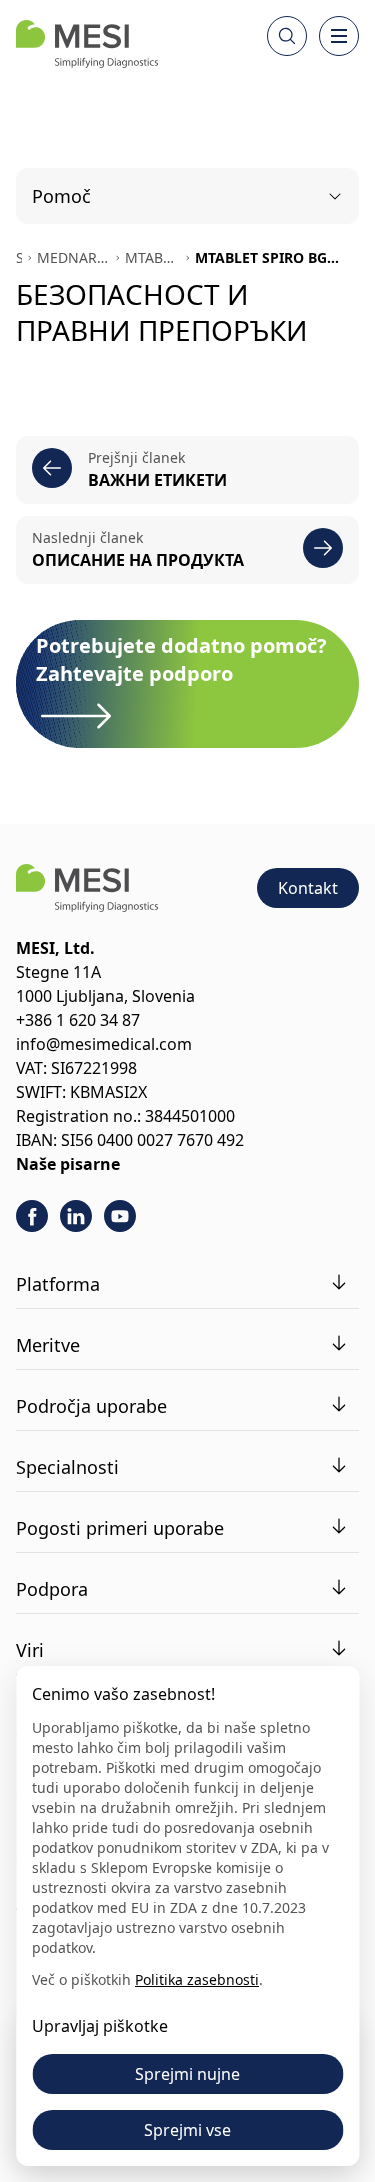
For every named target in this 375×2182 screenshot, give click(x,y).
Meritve (48, 1345)
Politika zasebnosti (197, 1979)
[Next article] (323, 548)
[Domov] (87, 44)
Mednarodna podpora (73, 258)
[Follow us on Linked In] (76, 1216)
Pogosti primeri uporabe (120, 1528)
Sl (19, 257)
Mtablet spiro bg (152, 258)
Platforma (58, 1284)
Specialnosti (67, 1467)
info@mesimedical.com (104, 1044)
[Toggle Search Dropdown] (287, 36)
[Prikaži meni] (339, 36)
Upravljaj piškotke (100, 2026)
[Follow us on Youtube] (120, 1216)
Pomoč (61, 196)
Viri (30, 1650)
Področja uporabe (91, 1406)
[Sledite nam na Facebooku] (32, 1216)
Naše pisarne (68, 1164)
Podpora (52, 1589)
